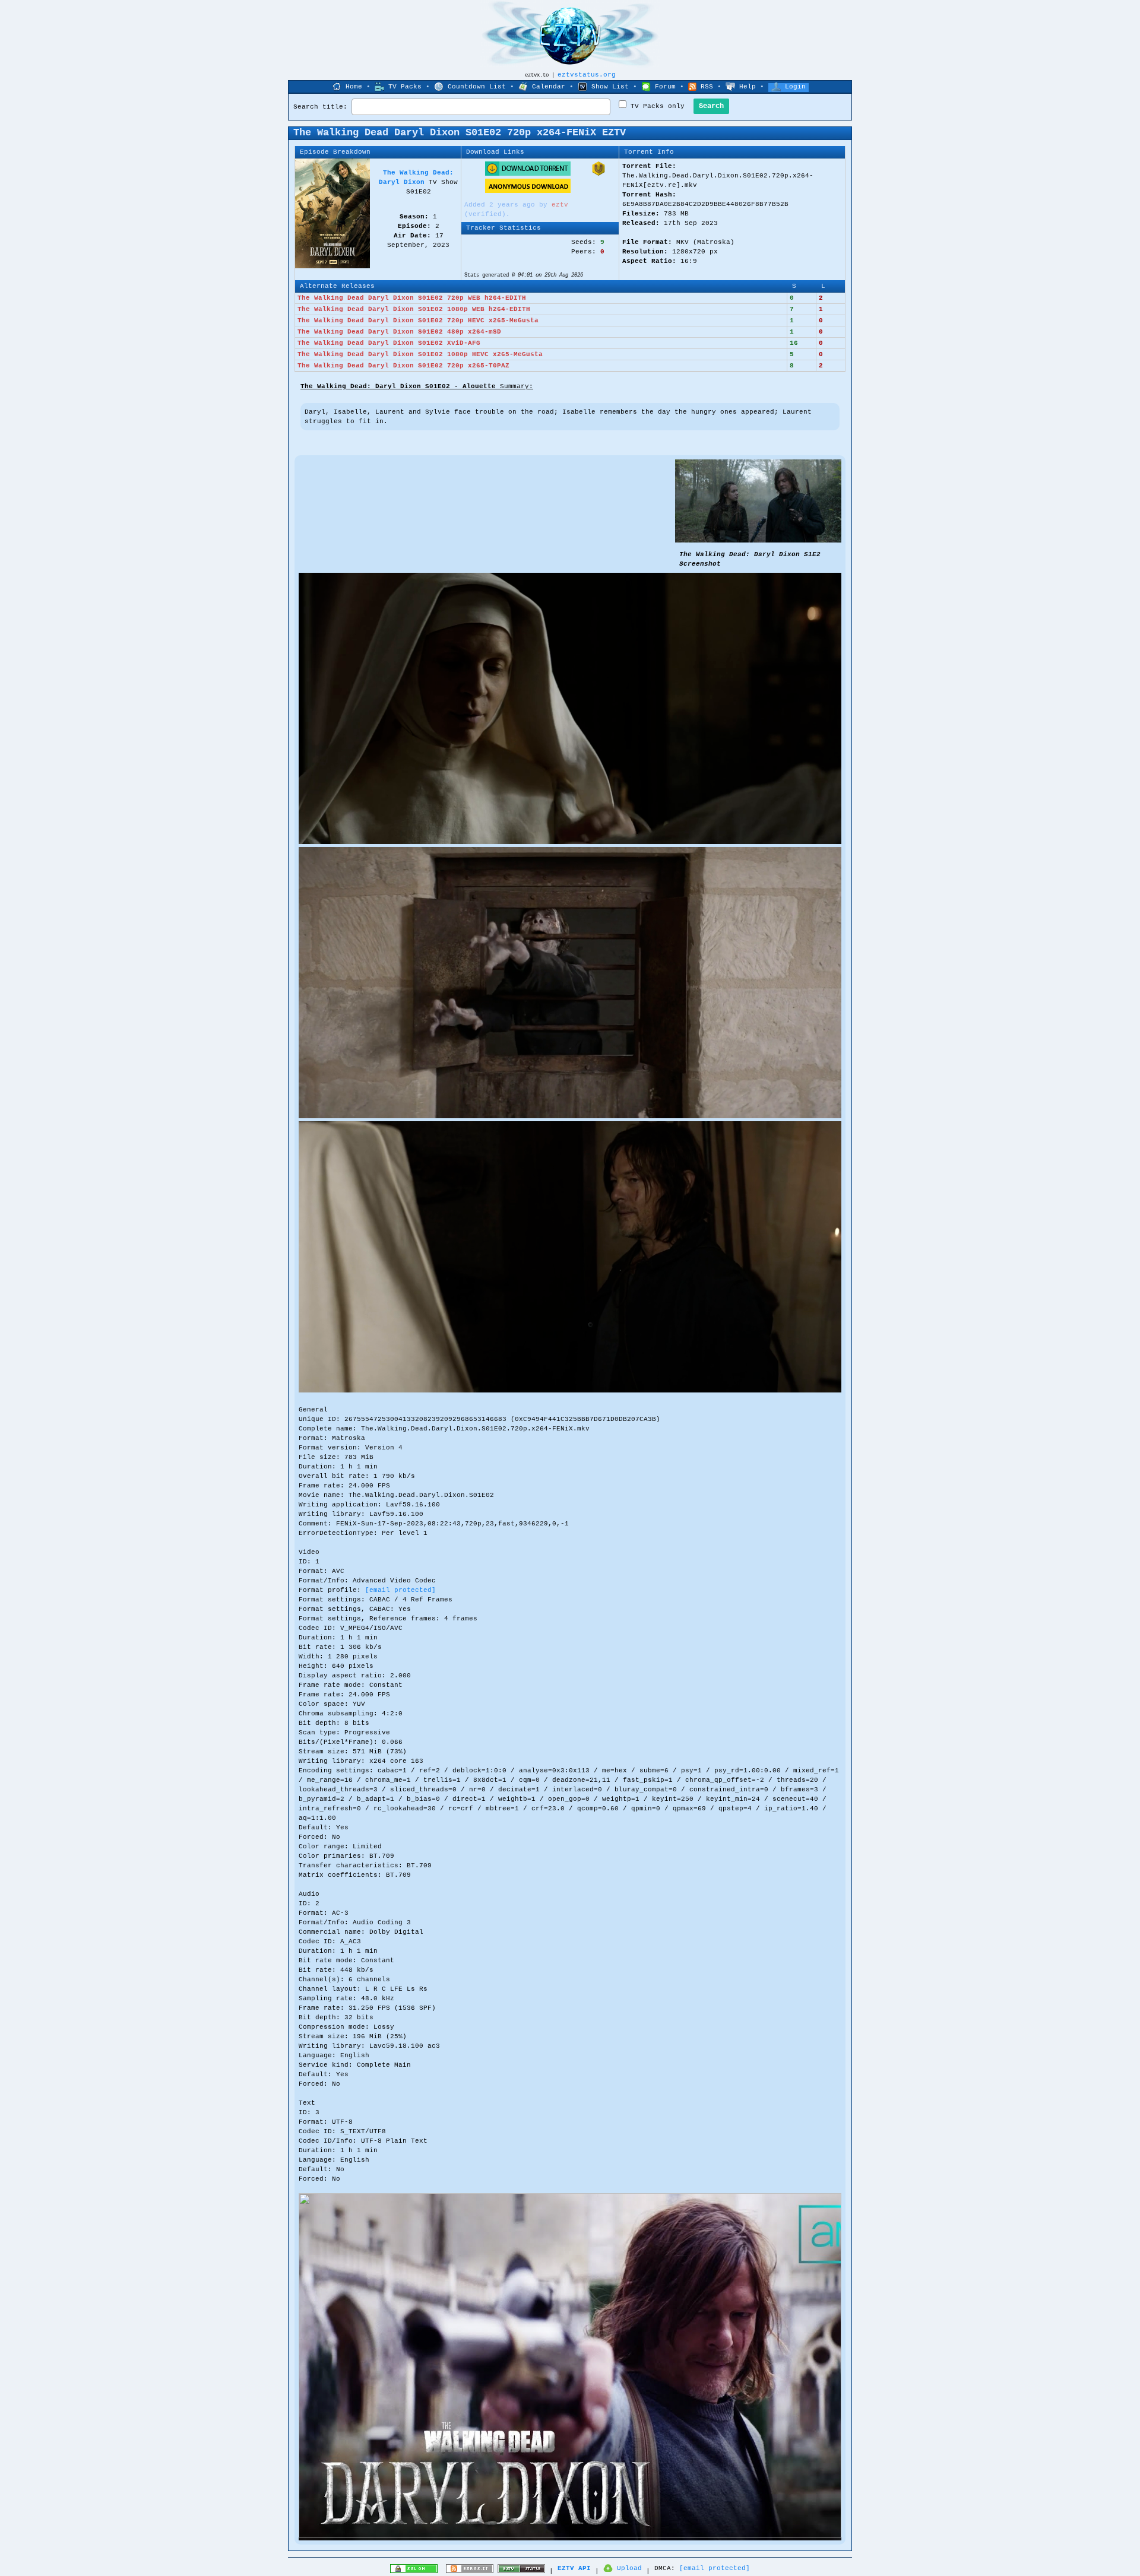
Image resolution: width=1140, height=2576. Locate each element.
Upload (629, 2568)
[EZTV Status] (521, 2571)
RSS (707, 87)
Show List (610, 87)
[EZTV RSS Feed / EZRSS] (470, 2571)
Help (748, 87)
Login (795, 87)
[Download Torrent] (528, 174)
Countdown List (477, 87)
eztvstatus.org (587, 75)
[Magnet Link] (598, 174)
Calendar (549, 87)
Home (354, 87)
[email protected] (400, 1590)
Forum (665, 87)
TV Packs (405, 87)
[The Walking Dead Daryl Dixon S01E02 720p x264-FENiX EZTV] (758, 541)
